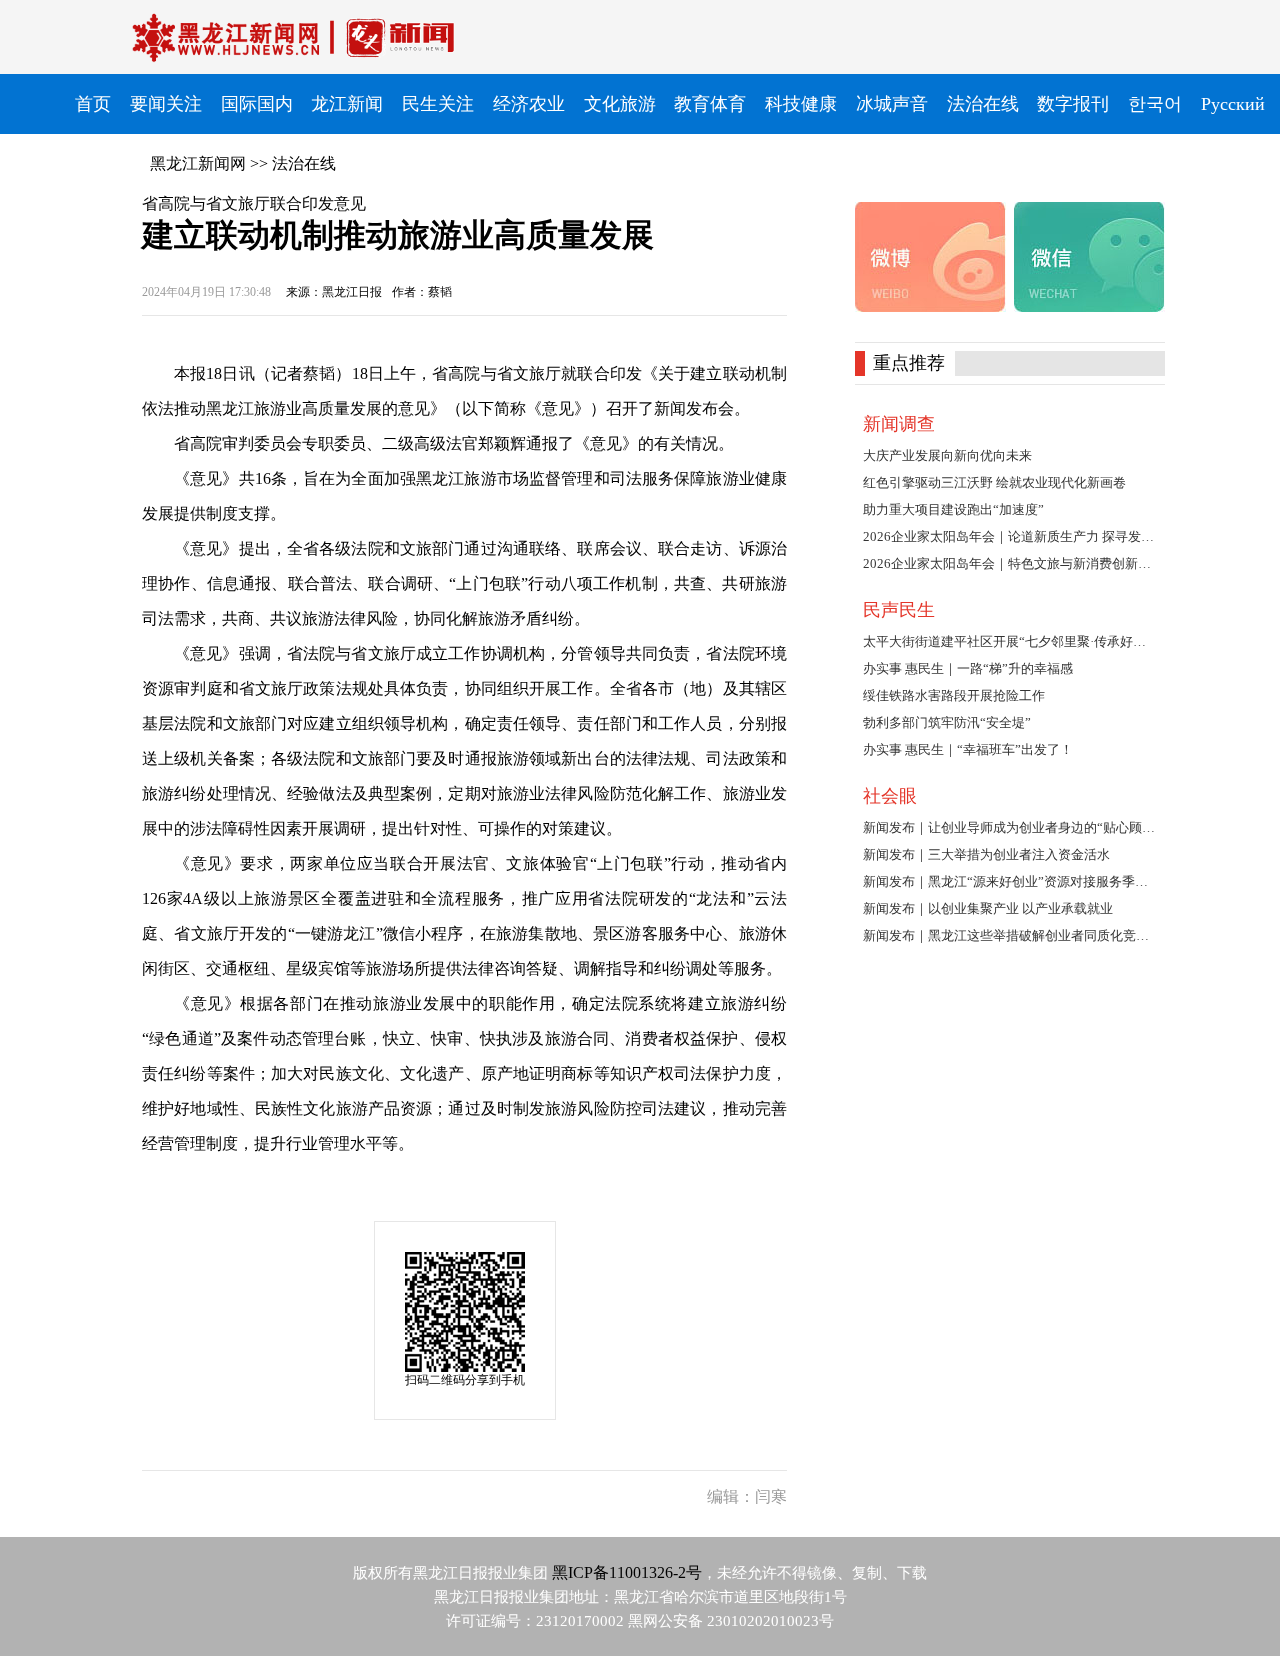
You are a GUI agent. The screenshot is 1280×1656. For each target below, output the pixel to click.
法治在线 (304, 163)
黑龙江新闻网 (198, 163)
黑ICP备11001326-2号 (627, 1572)
